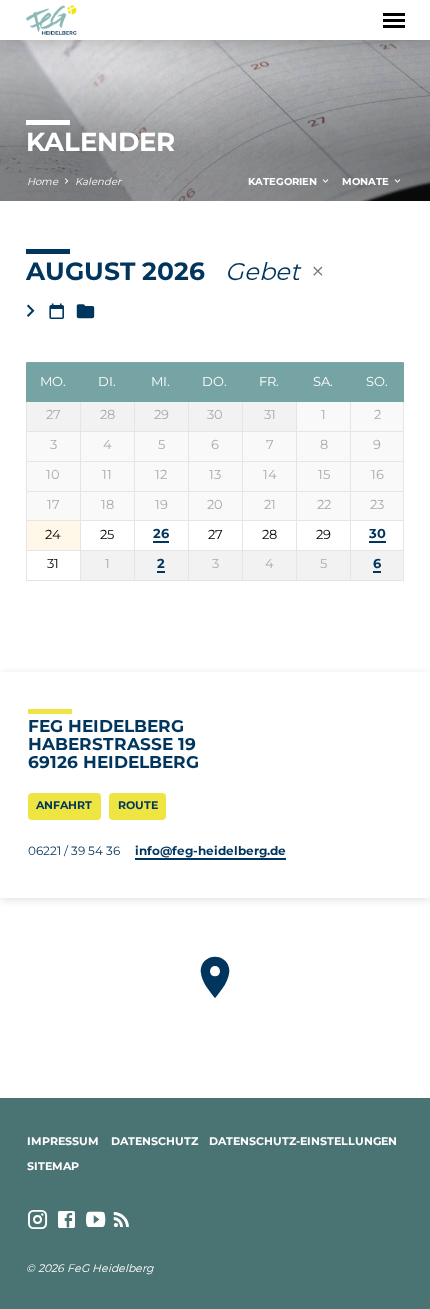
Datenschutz (154, 1141)
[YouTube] (95, 1220)
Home (42, 181)
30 (377, 534)
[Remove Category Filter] (318, 271)
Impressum (63, 1141)
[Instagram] (37, 1220)
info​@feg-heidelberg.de (210, 850)
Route (138, 805)
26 (161, 534)
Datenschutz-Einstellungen (303, 1141)
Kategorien (284, 181)
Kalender (98, 181)
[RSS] (121, 1220)
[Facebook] (66, 1220)
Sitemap (53, 1166)
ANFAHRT (64, 805)
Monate (367, 181)
